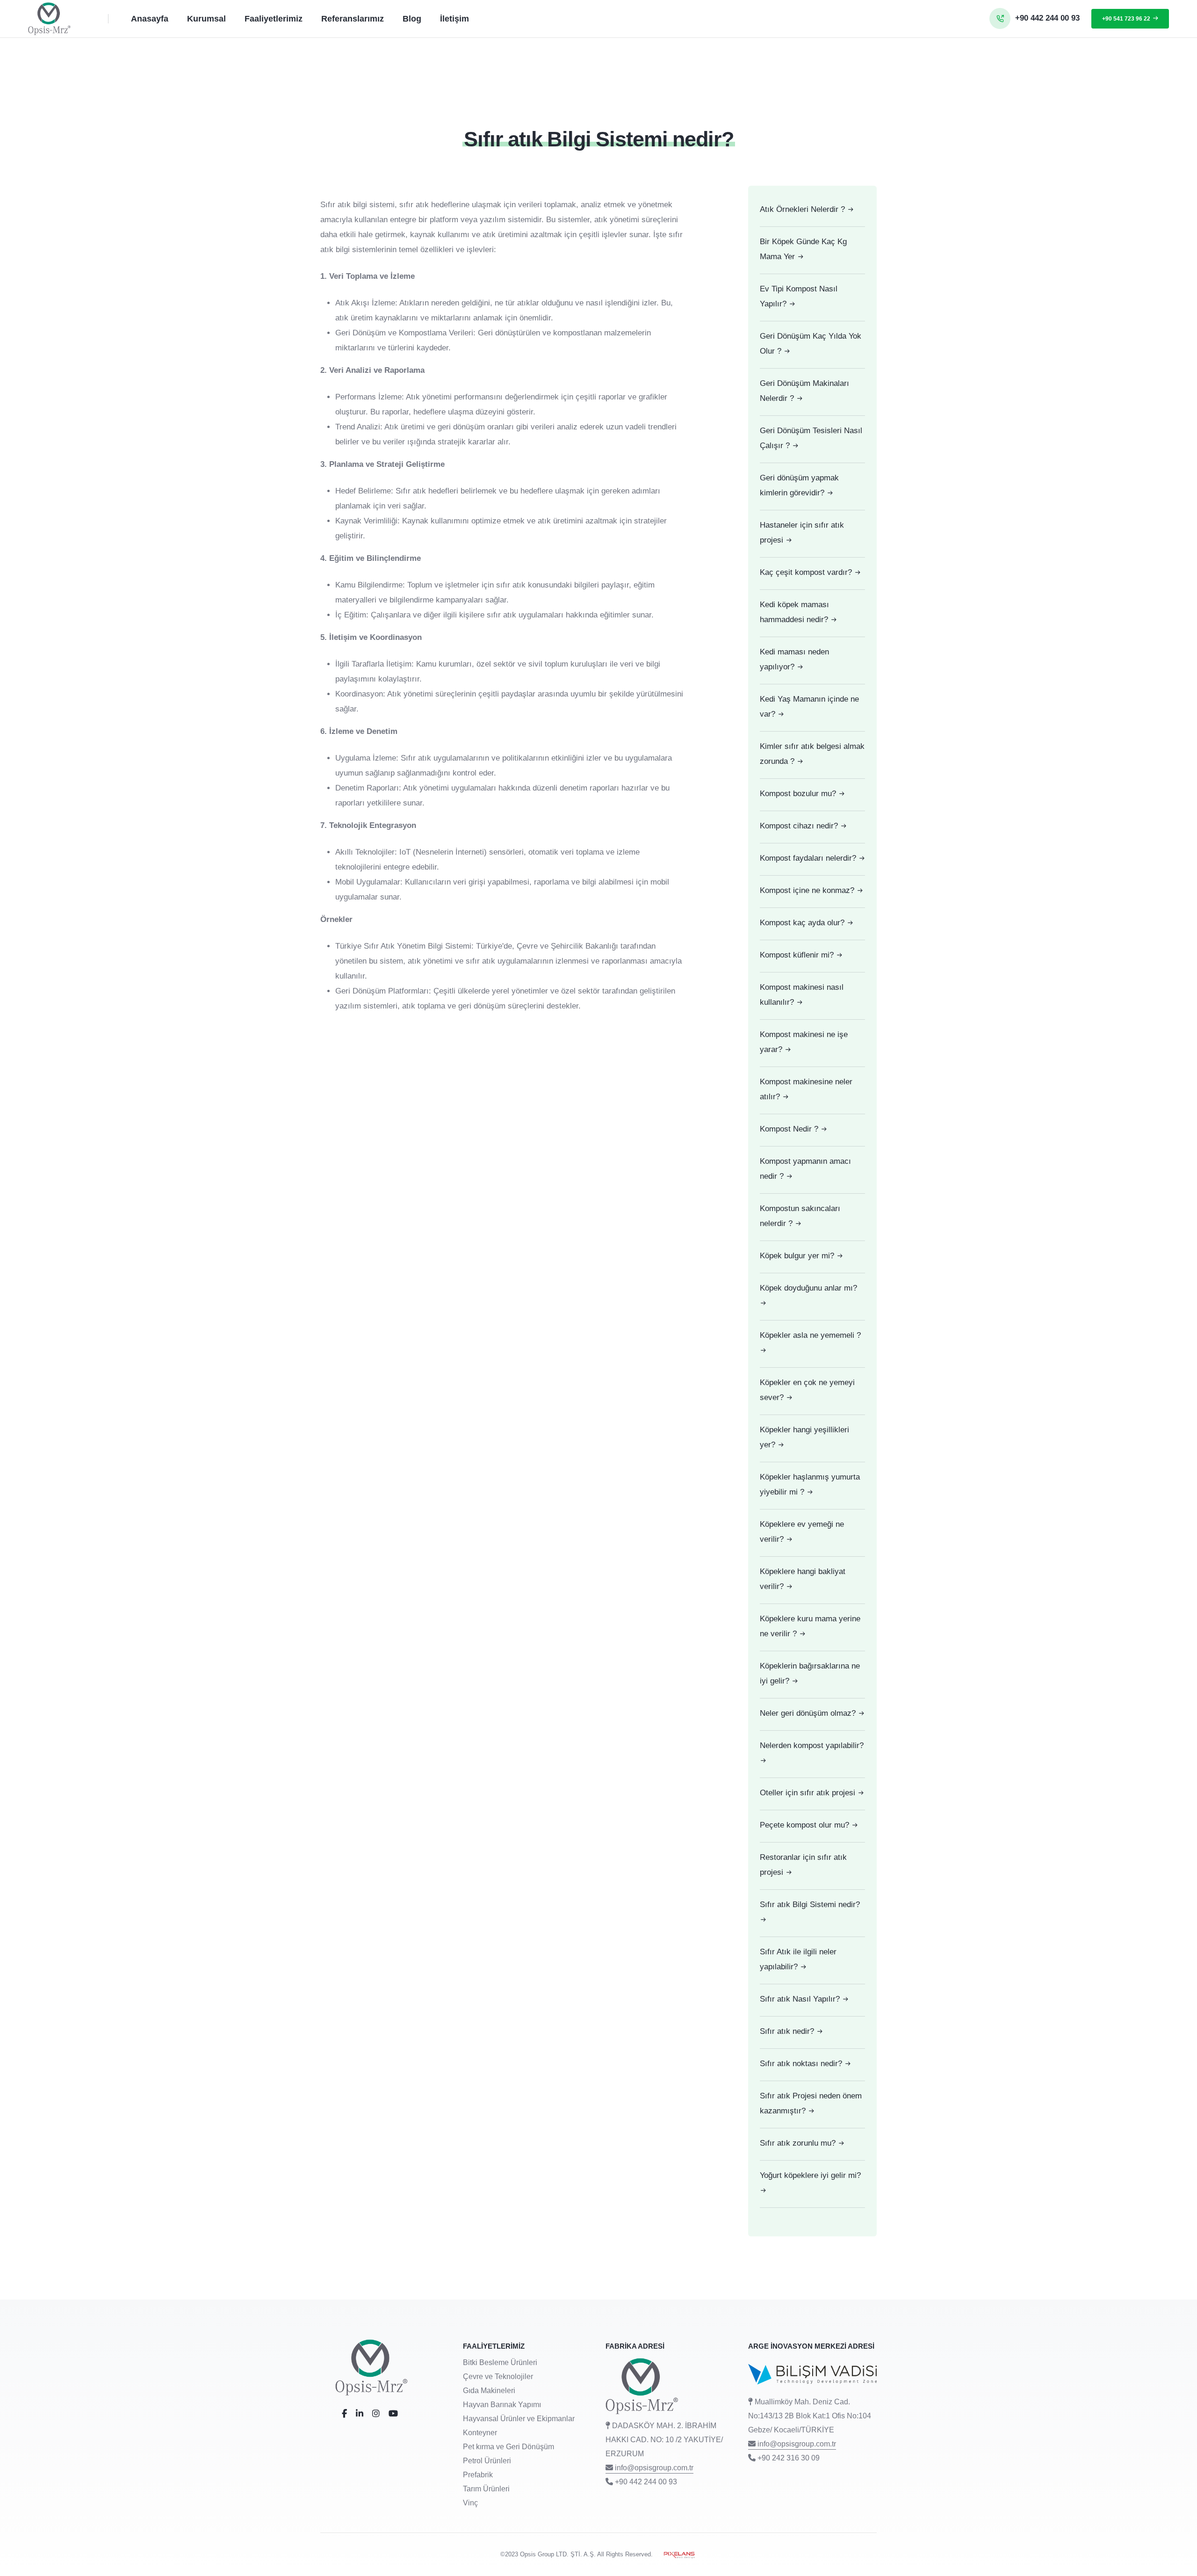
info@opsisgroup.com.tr (654, 2468)
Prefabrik (478, 2475)
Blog (412, 19)
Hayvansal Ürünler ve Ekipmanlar (519, 2419)
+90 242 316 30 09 (789, 2458)
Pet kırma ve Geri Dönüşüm (508, 2447)
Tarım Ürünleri (486, 2489)
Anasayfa (150, 19)
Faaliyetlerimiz (274, 19)
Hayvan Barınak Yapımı (502, 2405)
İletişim (454, 19)
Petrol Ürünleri (487, 2461)
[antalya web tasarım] (676, 2554)
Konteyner (480, 2433)
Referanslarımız (353, 19)
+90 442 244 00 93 (646, 2482)
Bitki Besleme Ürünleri (500, 2362)
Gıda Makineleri (489, 2391)
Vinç (470, 2503)
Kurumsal (206, 19)
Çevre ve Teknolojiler (498, 2376)
